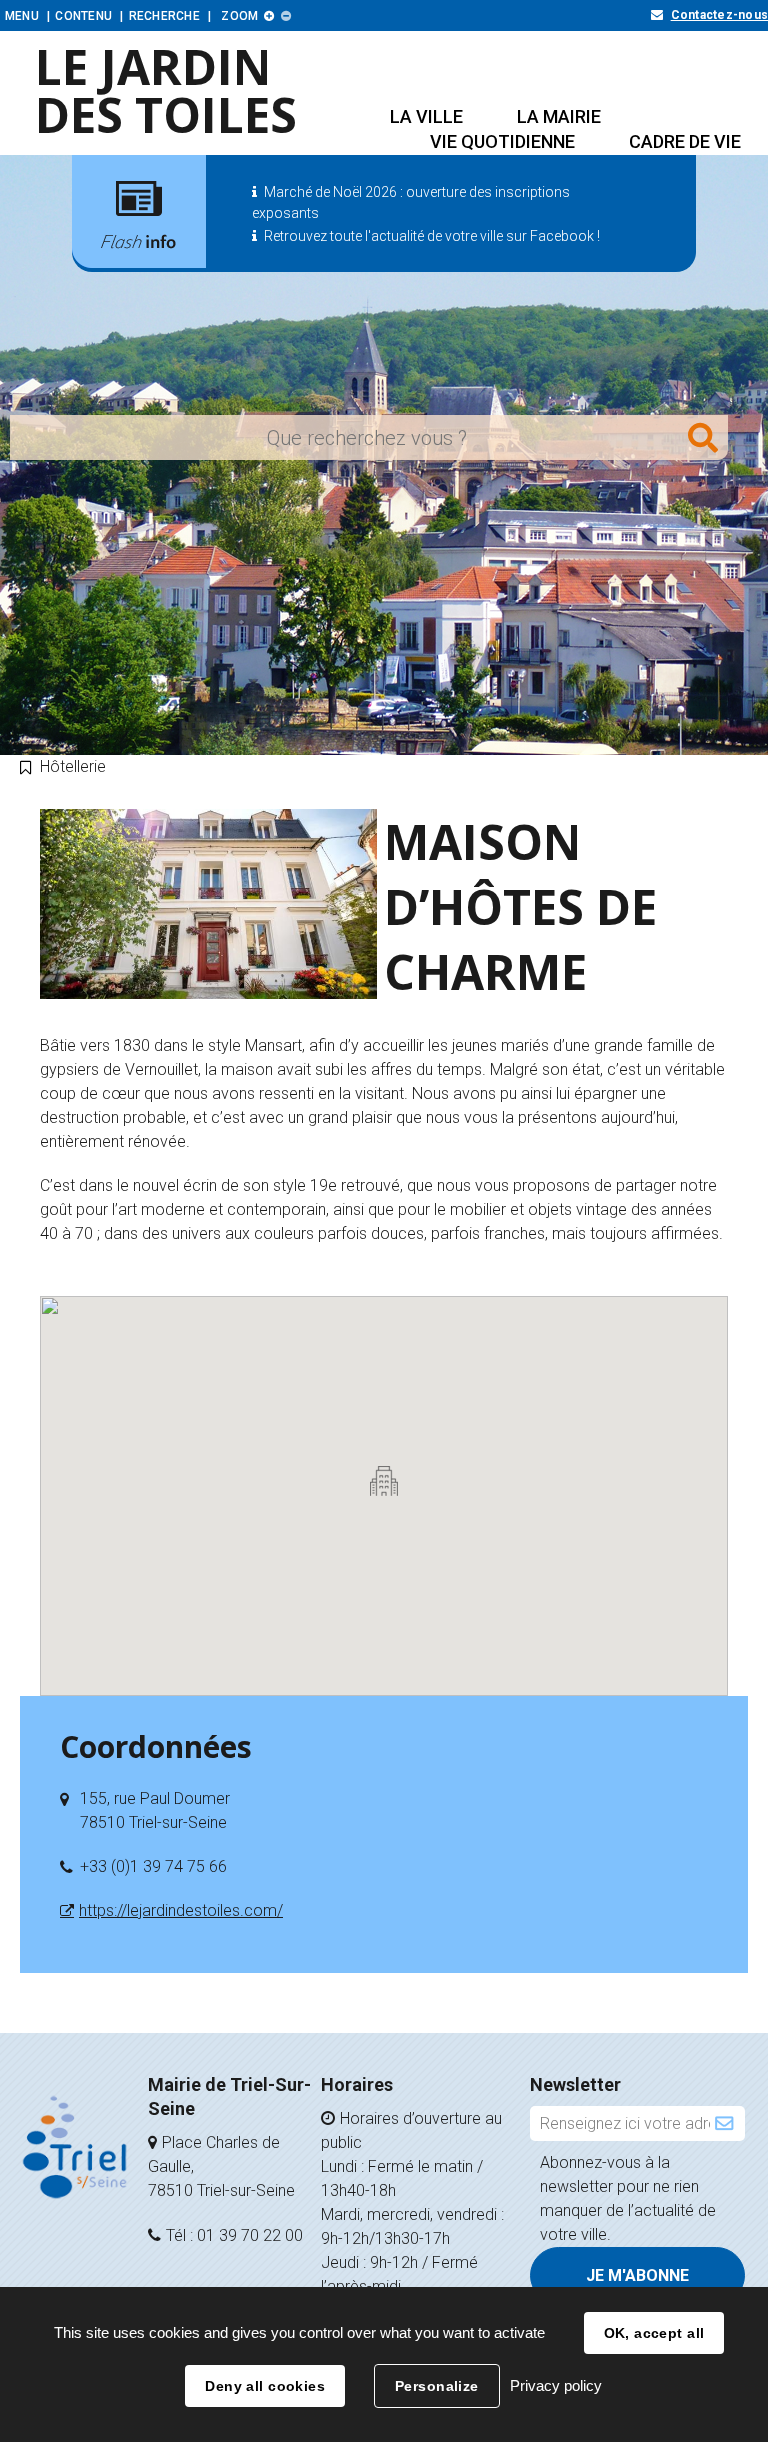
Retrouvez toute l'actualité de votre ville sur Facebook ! (432, 236)
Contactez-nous (719, 15)
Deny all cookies (265, 2386)
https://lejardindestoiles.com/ (181, 1910)
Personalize (437, 2386)
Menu (22, 16)
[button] (426, 116)
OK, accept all (654, 2333)
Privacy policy (556, 2385)
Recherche (164, 16)
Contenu (83, 16)
